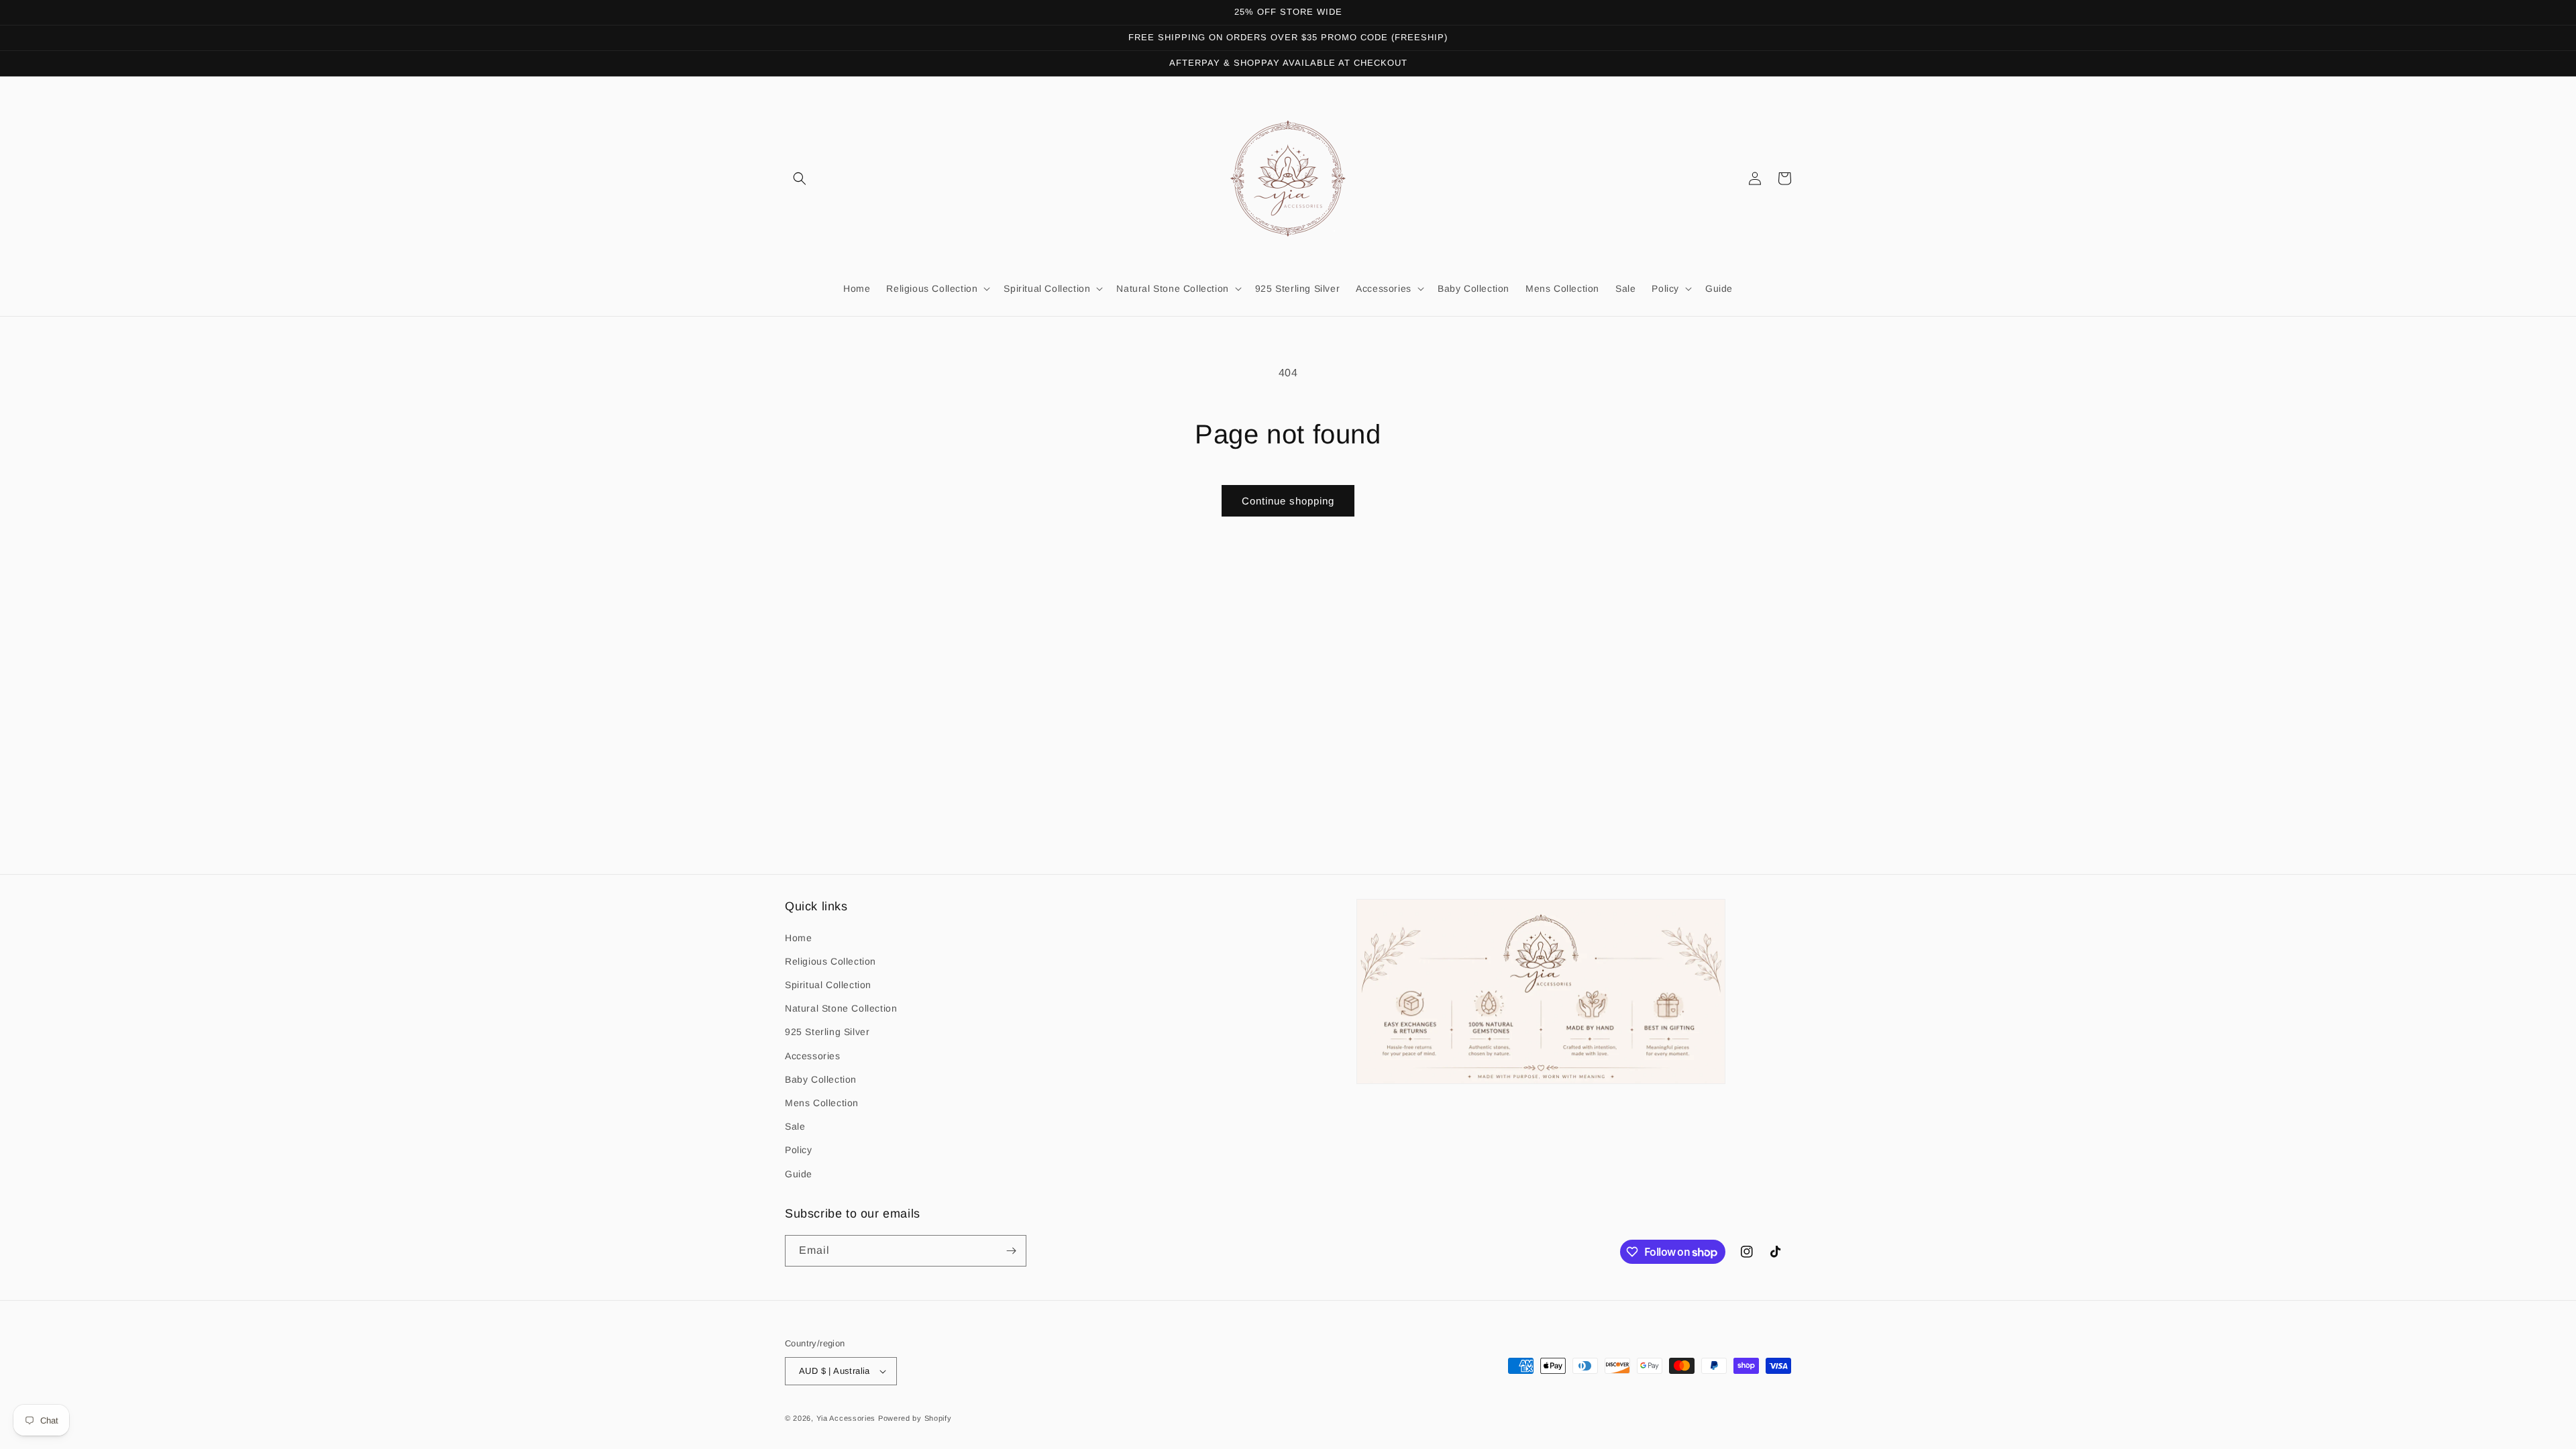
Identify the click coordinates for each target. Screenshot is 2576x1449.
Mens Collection (822, 1103)
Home (798, 938)
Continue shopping (1288, 501)
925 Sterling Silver (827, 1032)
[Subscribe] (1011, 1251)
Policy (799, 1150)
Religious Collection (830, 961)
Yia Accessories (847, 1418)
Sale (795, 1126)
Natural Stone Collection (841, 1008)
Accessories (813, 1056)
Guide (799, 1174)
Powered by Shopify (915, 1418)
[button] (800, 178)
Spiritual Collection (828, 985)
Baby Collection (821, 1079)
